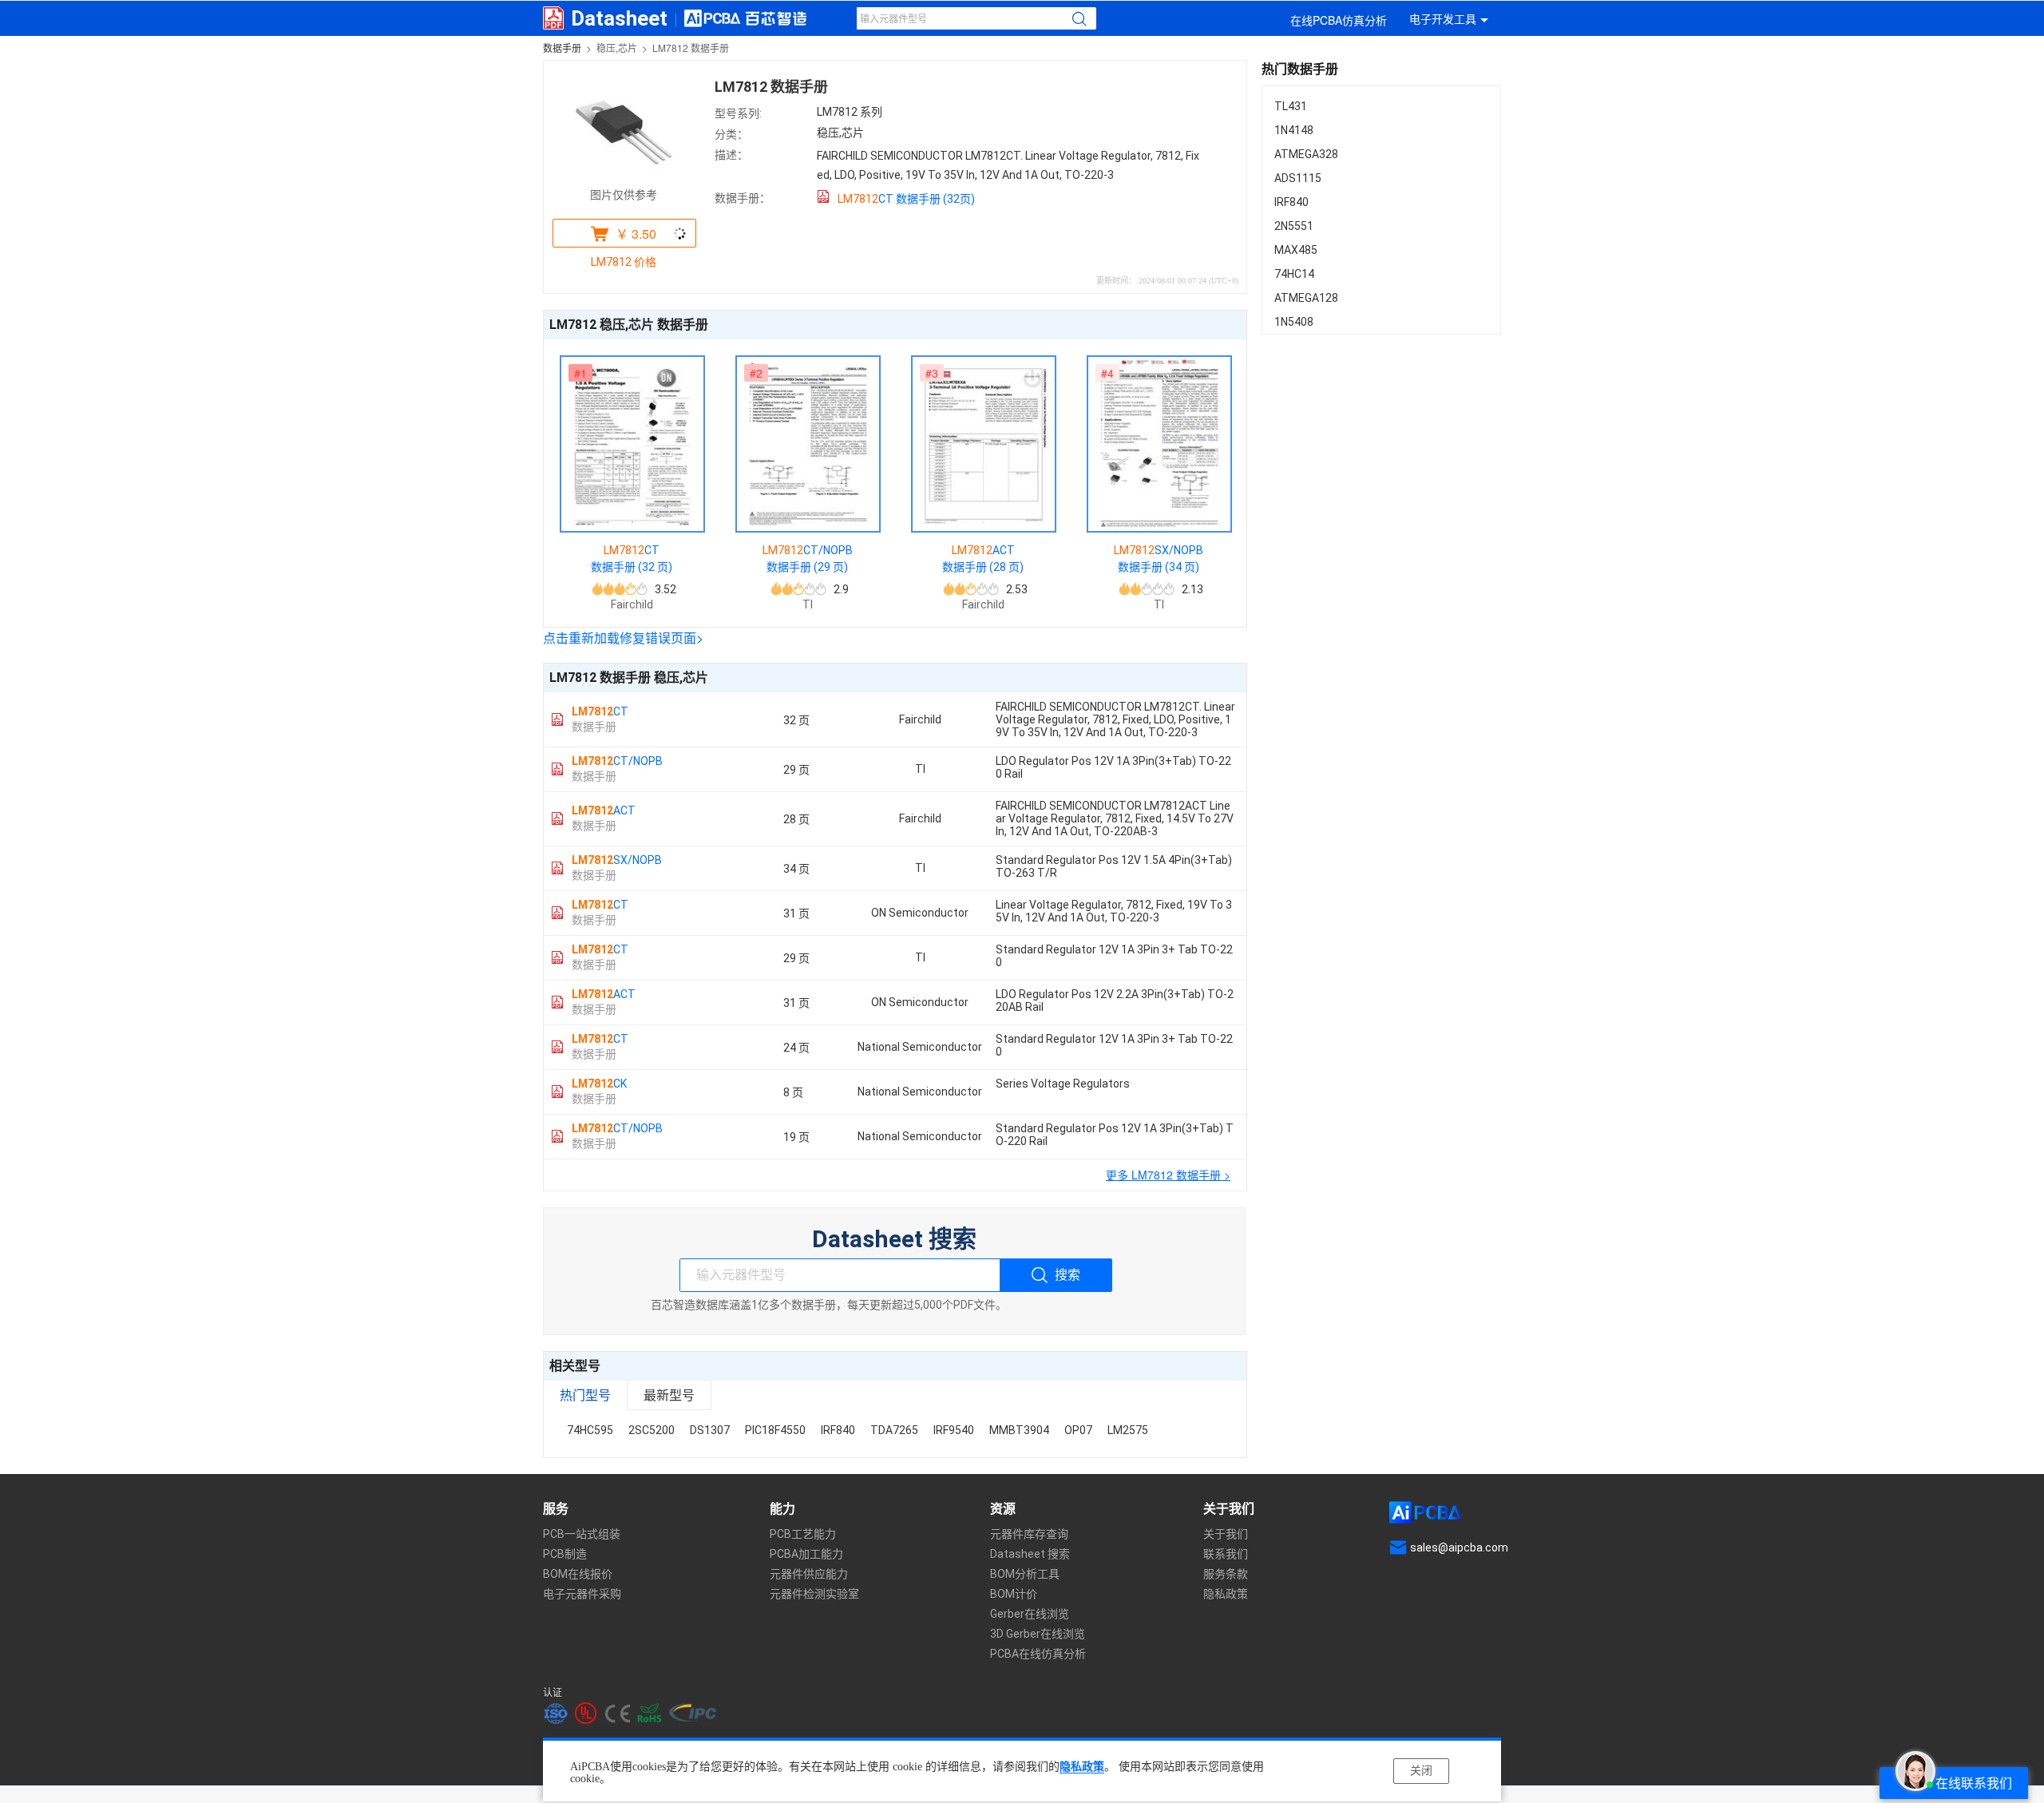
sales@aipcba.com (1459, 1547)
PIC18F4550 (775, 1430)
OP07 (1078, 1430)
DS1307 (710, 1430)
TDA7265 (894, 1430)
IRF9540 (954, 1430)
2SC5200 (652, 1430)
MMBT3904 (1019, 1430)
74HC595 (590, 1430)
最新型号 (669, 1395)
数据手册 (562, 48)
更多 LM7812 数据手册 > (1168, 1175)
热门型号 (585, 1395)
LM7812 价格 (624, 262)
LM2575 (1128, 1430)
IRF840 (838, 1430)
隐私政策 (1082, 1767)
